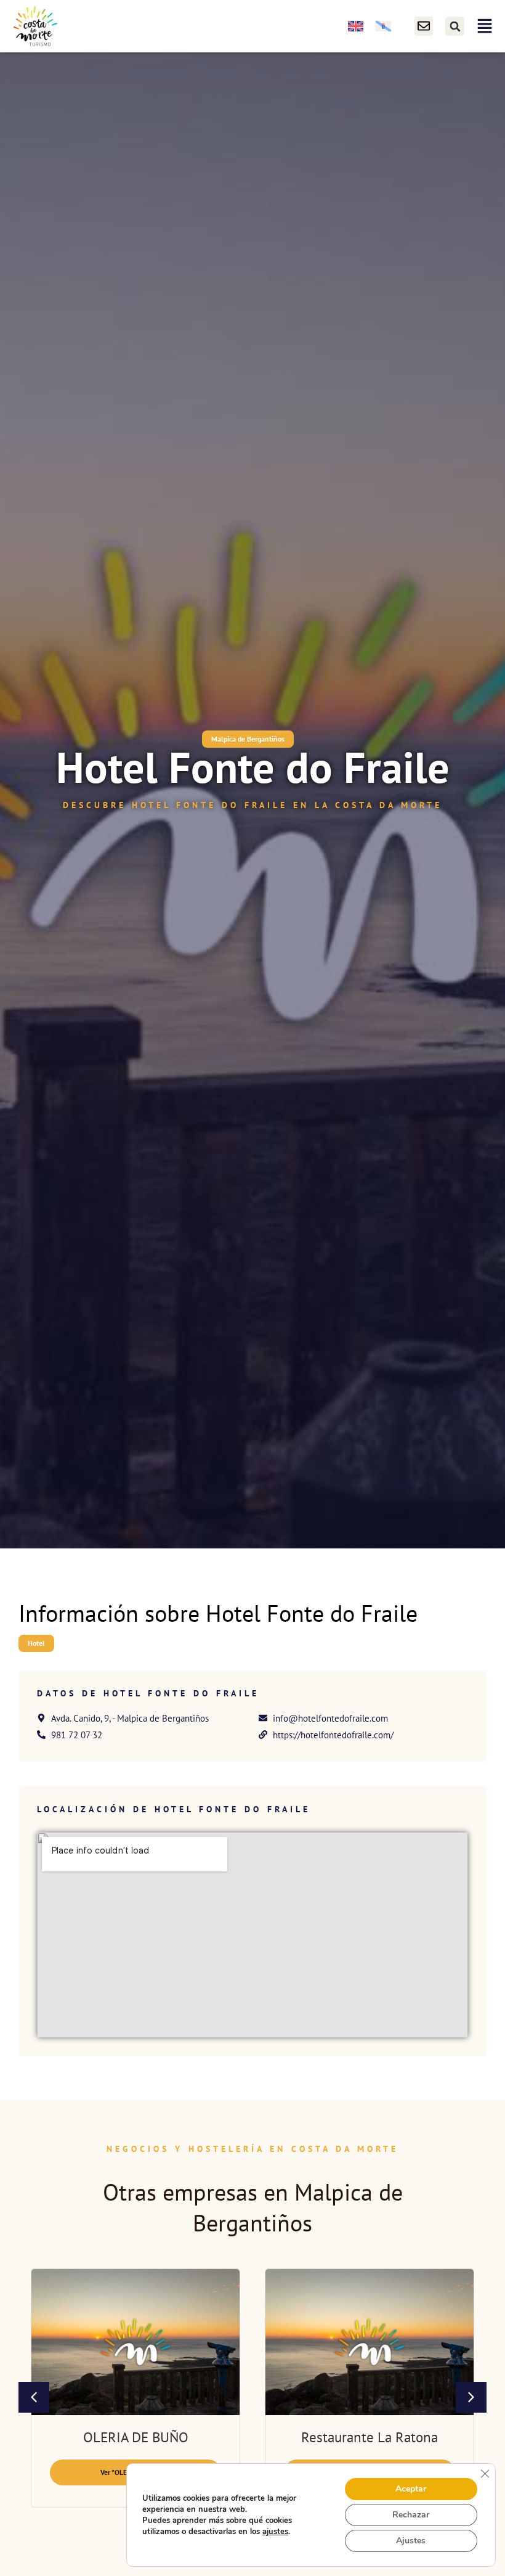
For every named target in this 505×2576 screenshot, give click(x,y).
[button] (455, 26)
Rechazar (411, 2515)
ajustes (275, 2532)
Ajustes (411, 2541)
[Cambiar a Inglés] (356, 26)
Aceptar (411, 2489)
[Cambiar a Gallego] (383, 26)
